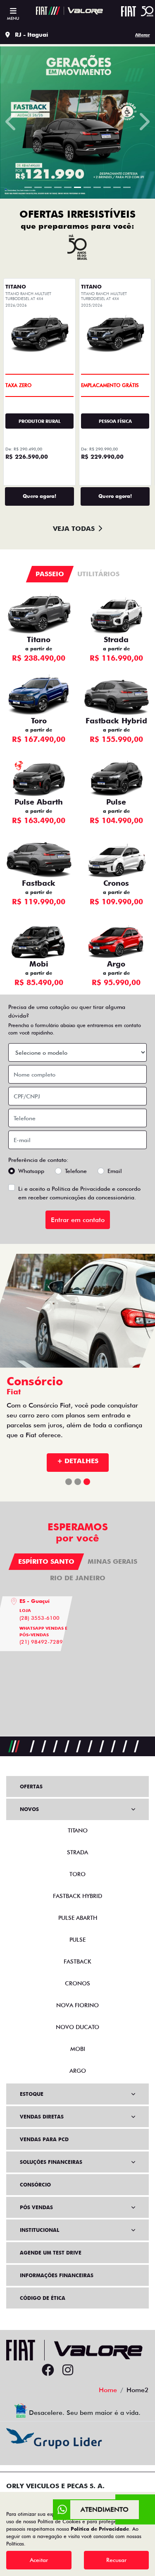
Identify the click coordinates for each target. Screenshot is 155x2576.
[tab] (50, 574)
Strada (116, 639)
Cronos (116, 883)
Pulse (116, 802)
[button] (12, 121)
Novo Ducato (77, 2027)
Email (115, 1171)
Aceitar (39, 2560)
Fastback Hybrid (116, 721)
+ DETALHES (78, 1461)
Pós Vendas (36, 2207)
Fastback (39, 883)
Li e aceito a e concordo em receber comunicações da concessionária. (79, 1193)
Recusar (116, 2560)
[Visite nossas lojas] (107, 2370)
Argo (116, 964)
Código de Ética (43, 2298)
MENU (13, 18)
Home (108, 2390)
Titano (39, 639)
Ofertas (31, 1787)
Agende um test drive (51, 2253)
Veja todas (74, 529)
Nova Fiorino (77, 2005)
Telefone (76, 1171)
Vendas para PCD (44, 2139)
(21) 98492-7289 (41, 1642)
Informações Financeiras (57, 2275)
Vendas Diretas (42, 2117)
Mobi (39, 964)
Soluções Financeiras (51, 2162)
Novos (29, 1809)
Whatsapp (31, 1171)
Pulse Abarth (39, 802)
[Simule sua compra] (88, 2370)
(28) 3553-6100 (39, 1618)
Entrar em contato (78, 1220)
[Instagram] (68, 2370)
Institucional (39, 2230)
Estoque (32, 2094)
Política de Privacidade (81, 1189)
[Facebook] (48, 2370)
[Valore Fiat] (70, 11)
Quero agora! (39, 496)
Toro (39, 721)
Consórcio (35, 2185)
